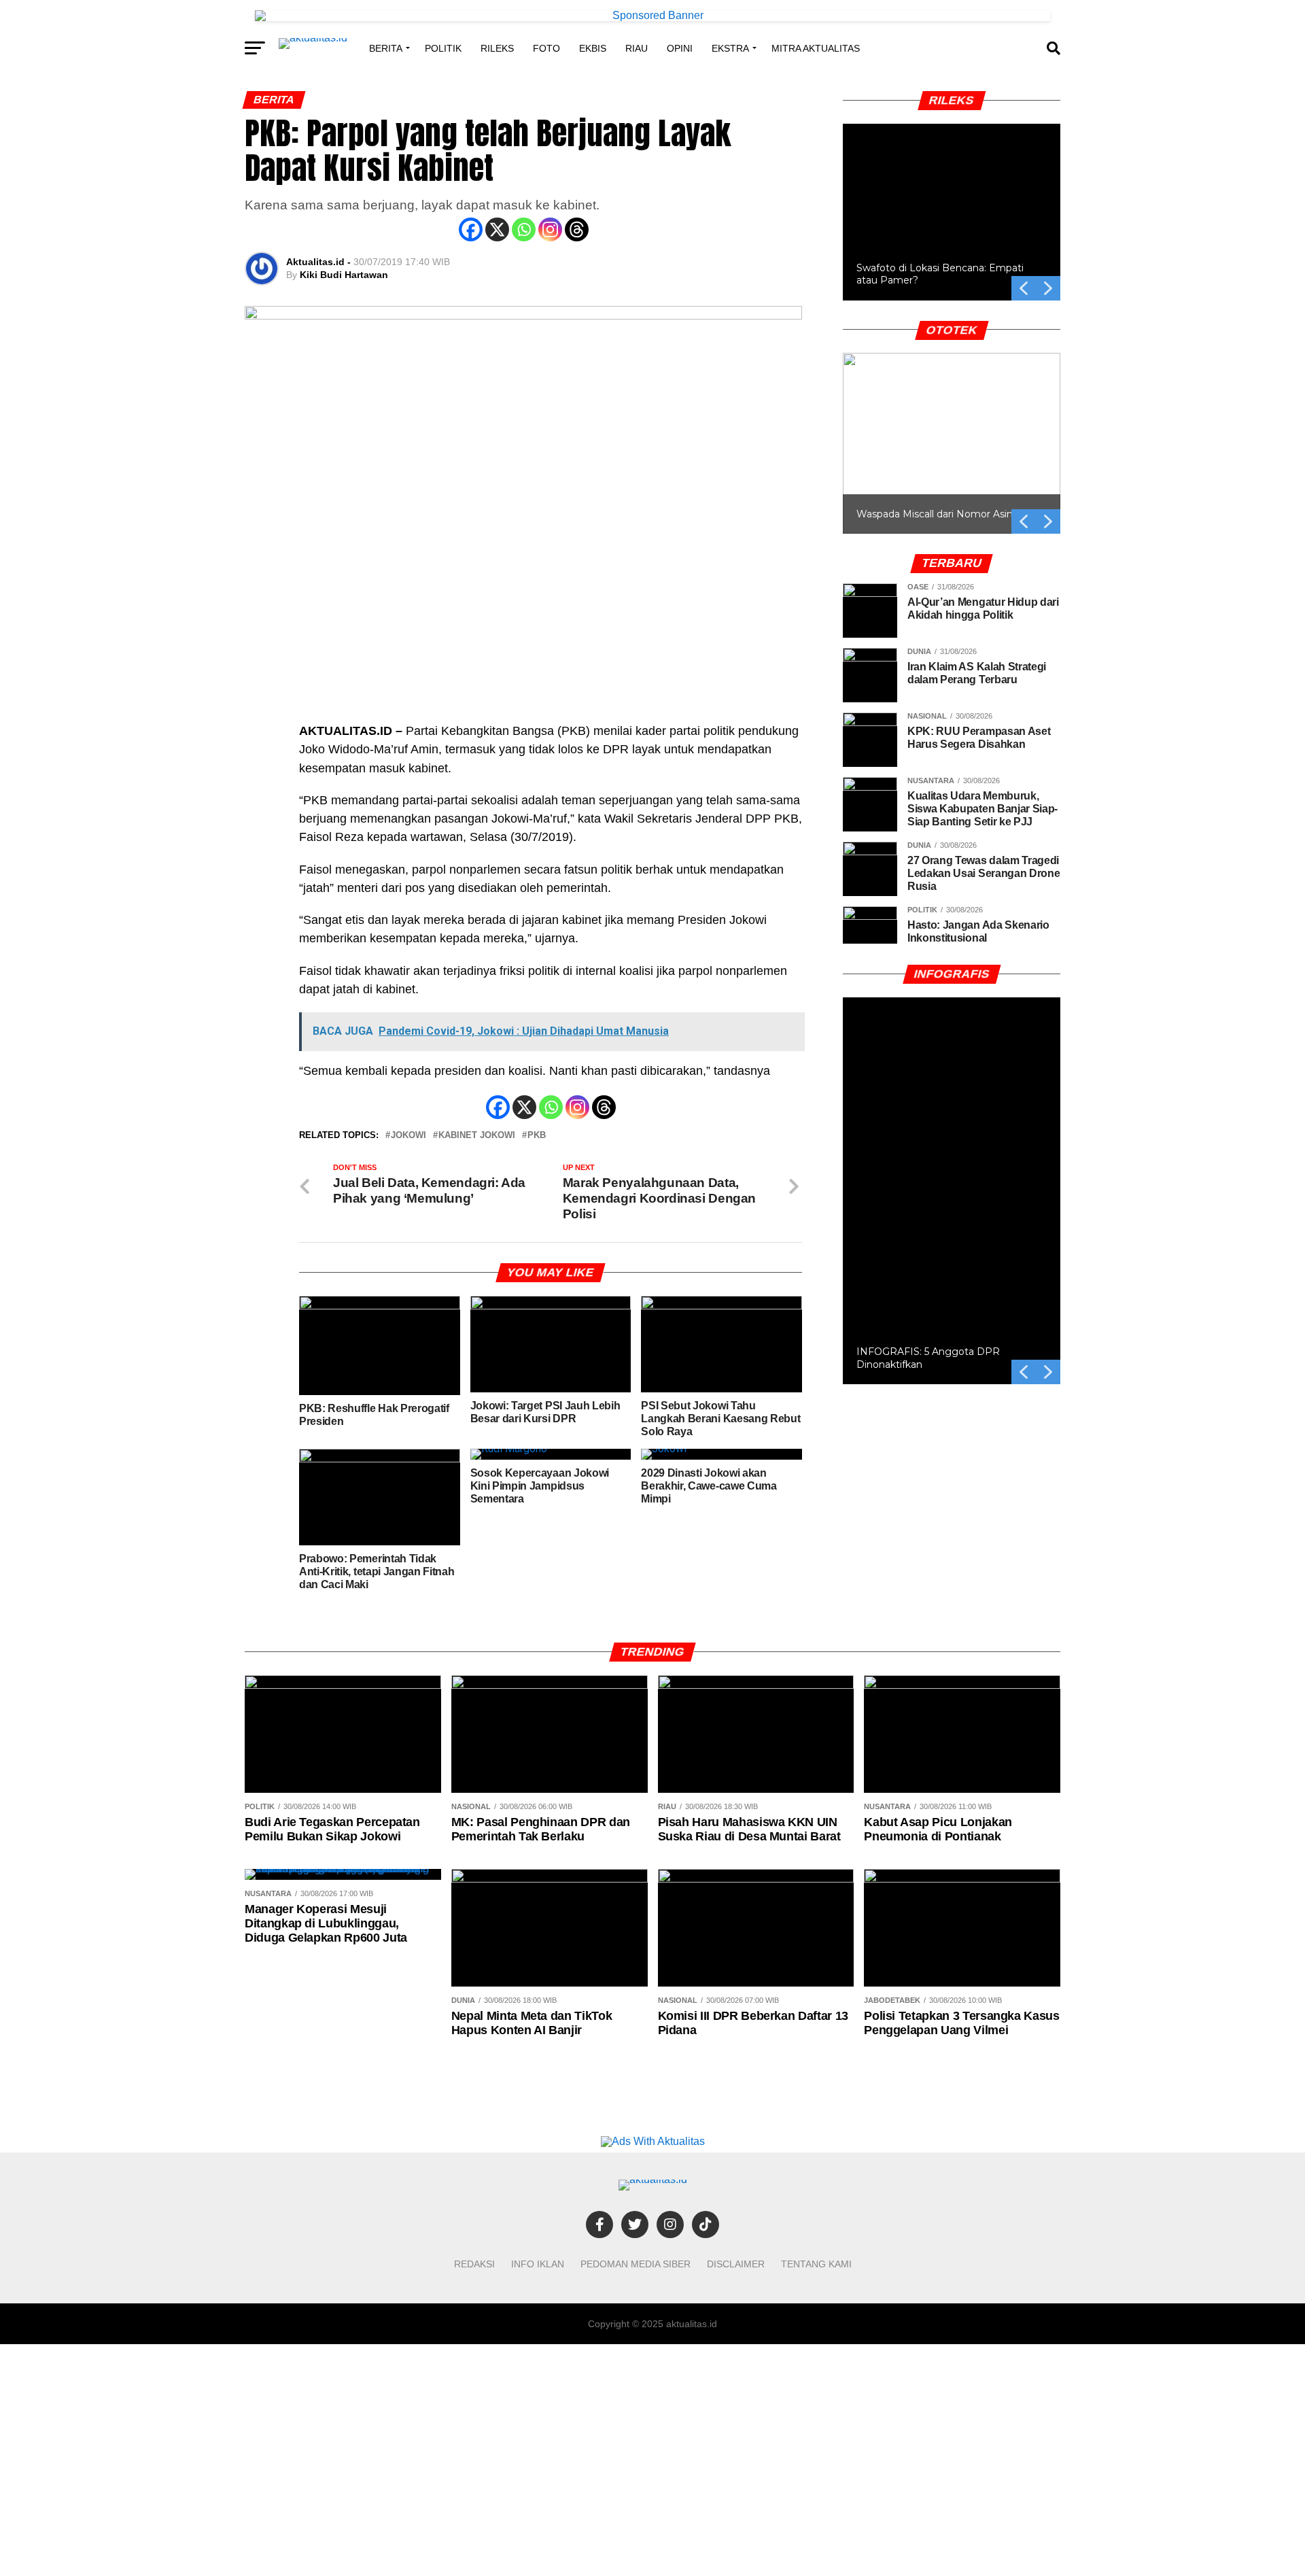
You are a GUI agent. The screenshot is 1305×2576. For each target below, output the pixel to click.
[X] (497, 229)
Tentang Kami (816, 2264)
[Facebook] (471, 229)
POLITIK (443, 48)
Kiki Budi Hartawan (344, 275)
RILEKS (497, 48)
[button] (952, 212)
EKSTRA (730, 48)
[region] (952, 196)
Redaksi (474, 2264)
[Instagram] (550, 229)
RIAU (637, 48)
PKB (537, 1136)
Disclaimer (736, 2264)
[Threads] (577, 229)
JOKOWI (408, 1136)
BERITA (386, 48)
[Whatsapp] (524, 229)
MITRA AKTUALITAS (816, 48)
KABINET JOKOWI (477, 1136)
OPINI (680, 48)
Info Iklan (538, 2264)
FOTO (546, 48)
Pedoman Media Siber (636, 2264)
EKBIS (593, 48)
